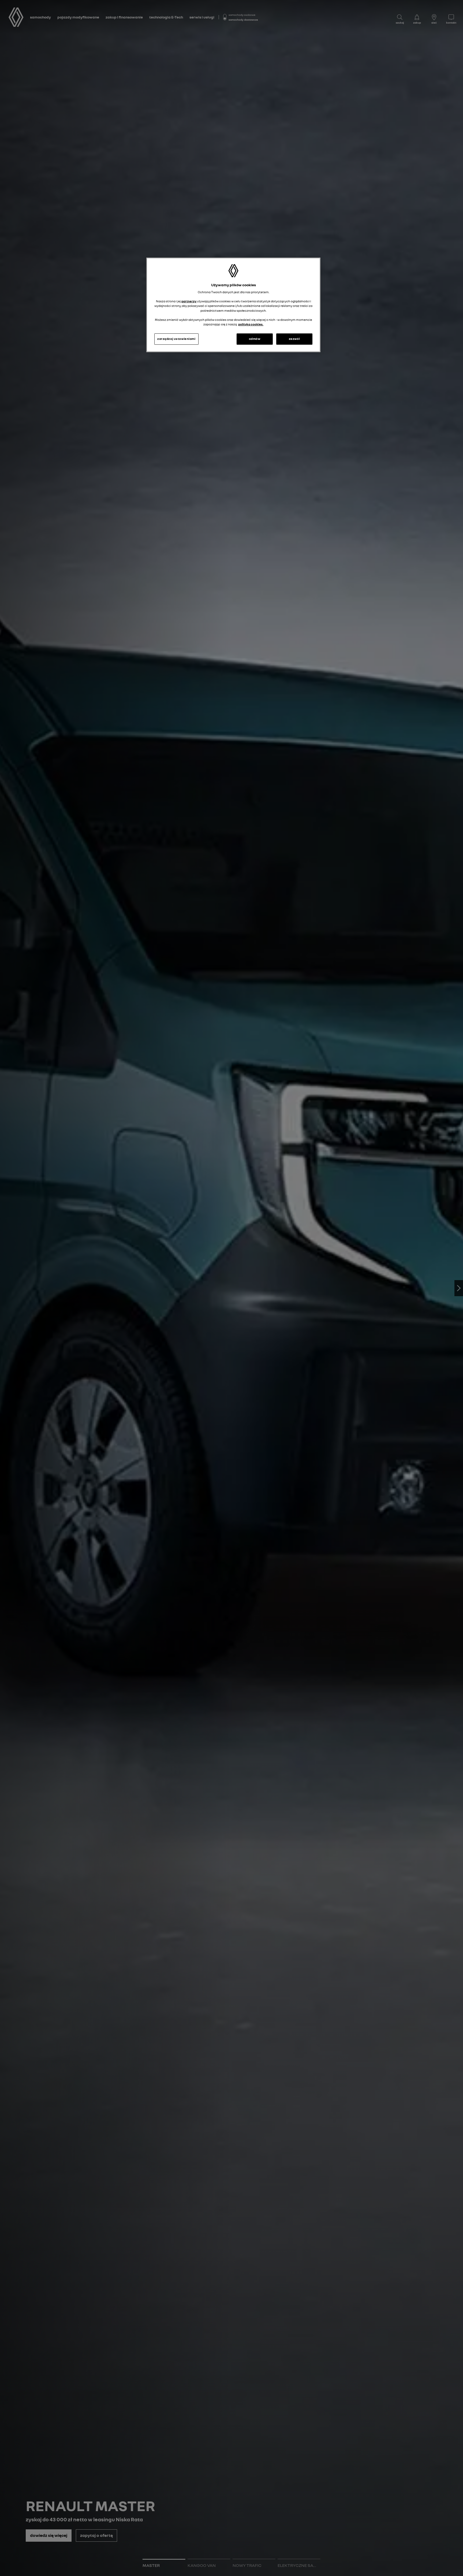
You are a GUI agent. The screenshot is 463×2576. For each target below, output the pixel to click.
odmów (255, 339)
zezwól (294, 339)
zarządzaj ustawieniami (176, 339)
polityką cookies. (251, 324)
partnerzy (189, 302)
